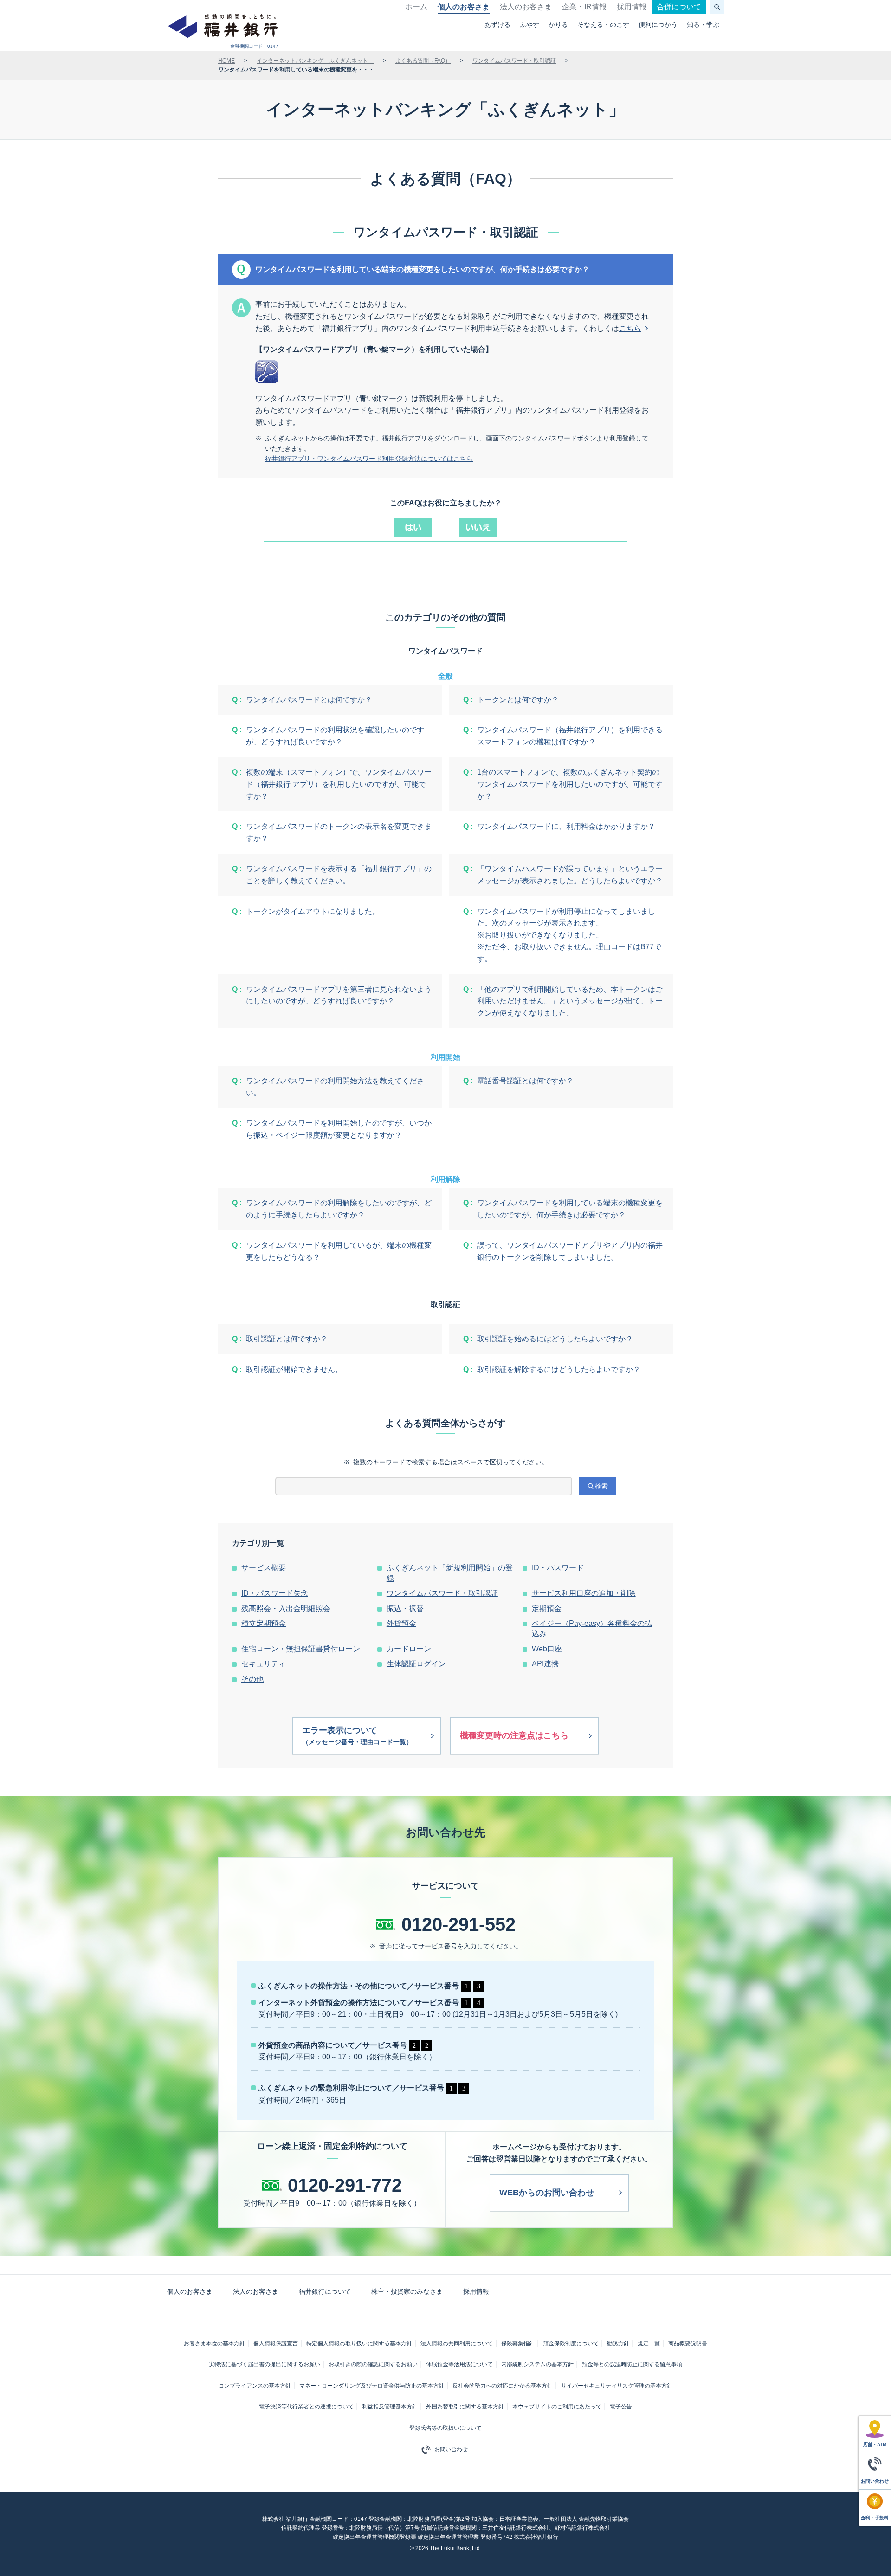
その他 (252, 1679)
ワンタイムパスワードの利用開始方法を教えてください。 (335, 1087)
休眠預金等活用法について (459, 2364)
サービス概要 (264, 1568)
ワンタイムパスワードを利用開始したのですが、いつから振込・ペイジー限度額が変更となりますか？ (339, 1129)
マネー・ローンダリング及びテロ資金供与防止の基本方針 (372, 2386)
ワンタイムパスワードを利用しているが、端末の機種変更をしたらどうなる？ (339, 1251)
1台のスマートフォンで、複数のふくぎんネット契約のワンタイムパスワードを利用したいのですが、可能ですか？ (570, 784)
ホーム (416, 7)
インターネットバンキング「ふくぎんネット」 (315, 61)
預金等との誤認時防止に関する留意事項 (632, 2364)
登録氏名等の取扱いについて (445, 2428)
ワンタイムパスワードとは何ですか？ (309, 700)
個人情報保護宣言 (276, 2343)
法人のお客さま (526, 7)
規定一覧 (649, 2343)
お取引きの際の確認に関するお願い (373, 2364)
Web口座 (547, 1649)
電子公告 (621, 2407)
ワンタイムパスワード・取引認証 (514, 61)
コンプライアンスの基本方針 (255, 2386)
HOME (226, 61)
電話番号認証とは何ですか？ (525, 1081)
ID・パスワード (558, 1568)
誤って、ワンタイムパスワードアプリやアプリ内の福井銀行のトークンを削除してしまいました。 (570, 1251)
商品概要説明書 (688, 2343)
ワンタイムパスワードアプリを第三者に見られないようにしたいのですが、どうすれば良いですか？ (339, 995)
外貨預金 (401, 1623)
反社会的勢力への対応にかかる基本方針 (503, 2386)
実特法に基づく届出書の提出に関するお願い (265, 2364)
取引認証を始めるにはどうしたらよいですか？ (555, 1339)
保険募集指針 (518, 2343)
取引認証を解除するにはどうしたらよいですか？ (559, 1369)
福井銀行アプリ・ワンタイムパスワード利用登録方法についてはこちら (369, 459)
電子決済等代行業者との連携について (306, 2407)
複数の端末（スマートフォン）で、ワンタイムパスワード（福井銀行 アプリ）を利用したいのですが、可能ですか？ (339, 784)
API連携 (545, 1664)
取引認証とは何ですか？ (287, 1339)
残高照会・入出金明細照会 (286, 1608)
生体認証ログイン (416, 1664)
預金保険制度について (571, 2343)
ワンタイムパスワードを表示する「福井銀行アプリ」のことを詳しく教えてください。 (339, 875)
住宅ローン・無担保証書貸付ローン (301, 1649)
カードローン (409, 1649)
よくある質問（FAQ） (423, 61)
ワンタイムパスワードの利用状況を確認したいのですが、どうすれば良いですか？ (335, 736)
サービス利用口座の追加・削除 (584, 1593)
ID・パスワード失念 (275, 1593)
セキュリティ (264, 1664)
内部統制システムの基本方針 (537, 2364)
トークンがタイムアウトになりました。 (313, 911)
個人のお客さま (464, 7)
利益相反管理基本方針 (390, 2407)
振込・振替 (405, 1608)
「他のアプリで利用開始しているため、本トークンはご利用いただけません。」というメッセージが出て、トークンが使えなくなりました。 (570, 1001)
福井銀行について (325, 2291)
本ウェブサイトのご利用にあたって (557, 2407)
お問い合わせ (451, 2449)
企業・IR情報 (584, 7)
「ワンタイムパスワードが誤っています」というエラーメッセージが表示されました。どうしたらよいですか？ (570, 875)
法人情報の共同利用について (457, 2343)
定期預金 (547, 1608)
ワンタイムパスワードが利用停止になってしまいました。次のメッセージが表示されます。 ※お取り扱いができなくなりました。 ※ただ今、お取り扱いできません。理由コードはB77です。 (569, 935)
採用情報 (632, 7)
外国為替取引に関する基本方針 (465, 2407)
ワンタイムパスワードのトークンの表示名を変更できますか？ (339, 832)
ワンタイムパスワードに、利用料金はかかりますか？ (566, 826)
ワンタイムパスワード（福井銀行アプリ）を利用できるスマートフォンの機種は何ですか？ (570, 736)
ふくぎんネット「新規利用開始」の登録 (450, 1573)
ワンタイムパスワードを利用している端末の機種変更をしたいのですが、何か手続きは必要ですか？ (570, 1209)
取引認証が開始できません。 (294, 1369)
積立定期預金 (264, 1623)
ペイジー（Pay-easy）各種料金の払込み (592, 1628)
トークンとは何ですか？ (518, 700)
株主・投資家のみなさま (407, 2291)
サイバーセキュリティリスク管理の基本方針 (617, 2386)
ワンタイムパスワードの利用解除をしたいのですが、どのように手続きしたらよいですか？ (339, 1209)
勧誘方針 (618, 2343)
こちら (630, 328)
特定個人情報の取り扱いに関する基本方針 (359, 2343)
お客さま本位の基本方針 (214, 2343)
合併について (679, 7)
